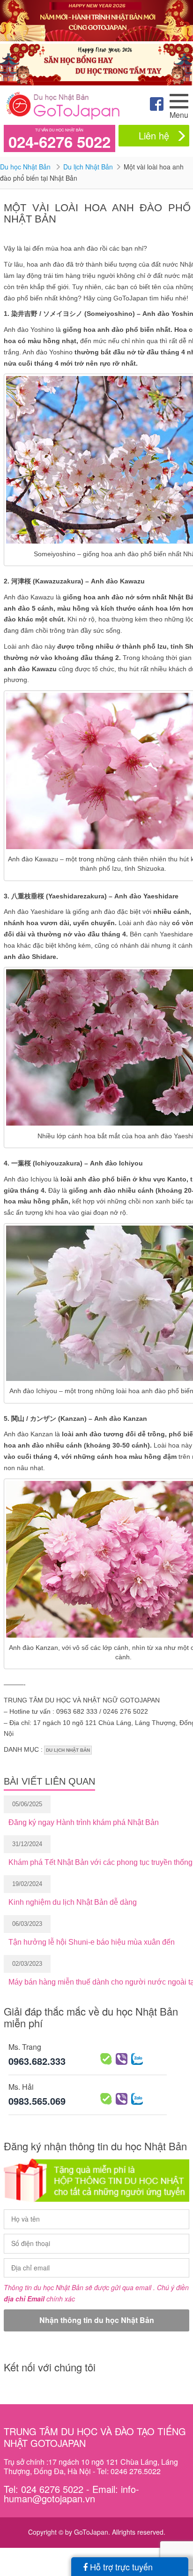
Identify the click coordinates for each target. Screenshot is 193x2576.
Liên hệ (154, 135)
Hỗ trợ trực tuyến (120, 2567)
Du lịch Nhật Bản (88, 167)
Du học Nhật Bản (26, 167)
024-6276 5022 (59, 142)
